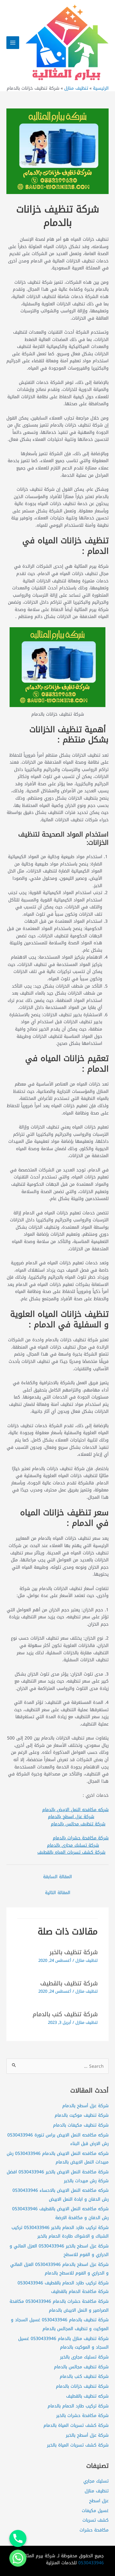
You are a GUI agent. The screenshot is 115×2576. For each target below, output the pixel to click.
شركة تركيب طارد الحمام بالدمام (78, 2406)
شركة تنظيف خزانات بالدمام (82, 2386)
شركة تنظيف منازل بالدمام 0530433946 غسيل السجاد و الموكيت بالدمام (63, 2343)
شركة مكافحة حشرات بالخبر (82, 2415)
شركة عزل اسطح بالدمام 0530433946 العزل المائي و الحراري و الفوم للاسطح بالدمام (59, 2269)
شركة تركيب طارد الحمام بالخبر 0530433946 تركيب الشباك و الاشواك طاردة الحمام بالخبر (60, 2232)
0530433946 (91, 2563)
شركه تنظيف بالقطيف (87, 2396)
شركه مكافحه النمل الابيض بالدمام (75, 1809)
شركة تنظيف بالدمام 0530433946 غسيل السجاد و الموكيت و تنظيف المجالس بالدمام (60, 2324)
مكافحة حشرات (94, 2530)
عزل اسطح (99, 2501)
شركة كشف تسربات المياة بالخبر (78, 2445)
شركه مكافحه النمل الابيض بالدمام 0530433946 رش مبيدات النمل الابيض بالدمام (58, 2158)
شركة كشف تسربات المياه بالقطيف (71, 1852)
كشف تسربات (96, 2520)
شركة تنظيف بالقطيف (69, 1983)
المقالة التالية (58, 1892)
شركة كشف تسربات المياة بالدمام (76, 2425)
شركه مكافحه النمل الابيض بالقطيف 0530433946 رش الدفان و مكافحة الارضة (60, 2213)
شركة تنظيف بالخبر (74, 1952)
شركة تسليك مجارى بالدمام (73, 1845)
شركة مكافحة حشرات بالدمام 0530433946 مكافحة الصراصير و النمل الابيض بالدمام (59, 2305)
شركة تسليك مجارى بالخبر (84, 2357)
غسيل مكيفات (95, 2510)
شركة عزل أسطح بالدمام (85, 2106)
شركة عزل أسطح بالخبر (87, 2435)
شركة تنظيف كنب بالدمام (65, 2014)
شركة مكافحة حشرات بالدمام (81, 1838)
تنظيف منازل (87, 1961)
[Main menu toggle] (13, 43)
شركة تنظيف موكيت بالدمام (82, 2115)
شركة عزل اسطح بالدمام (71, 1816)
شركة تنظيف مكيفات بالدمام (81, 2125)
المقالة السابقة (57, 1877)
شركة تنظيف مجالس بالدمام (78, 1824)
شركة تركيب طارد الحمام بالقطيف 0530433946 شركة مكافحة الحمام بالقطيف (63, 2287)
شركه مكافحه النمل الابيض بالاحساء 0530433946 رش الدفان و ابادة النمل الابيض (61, 2194)
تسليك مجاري (96, 2481)
